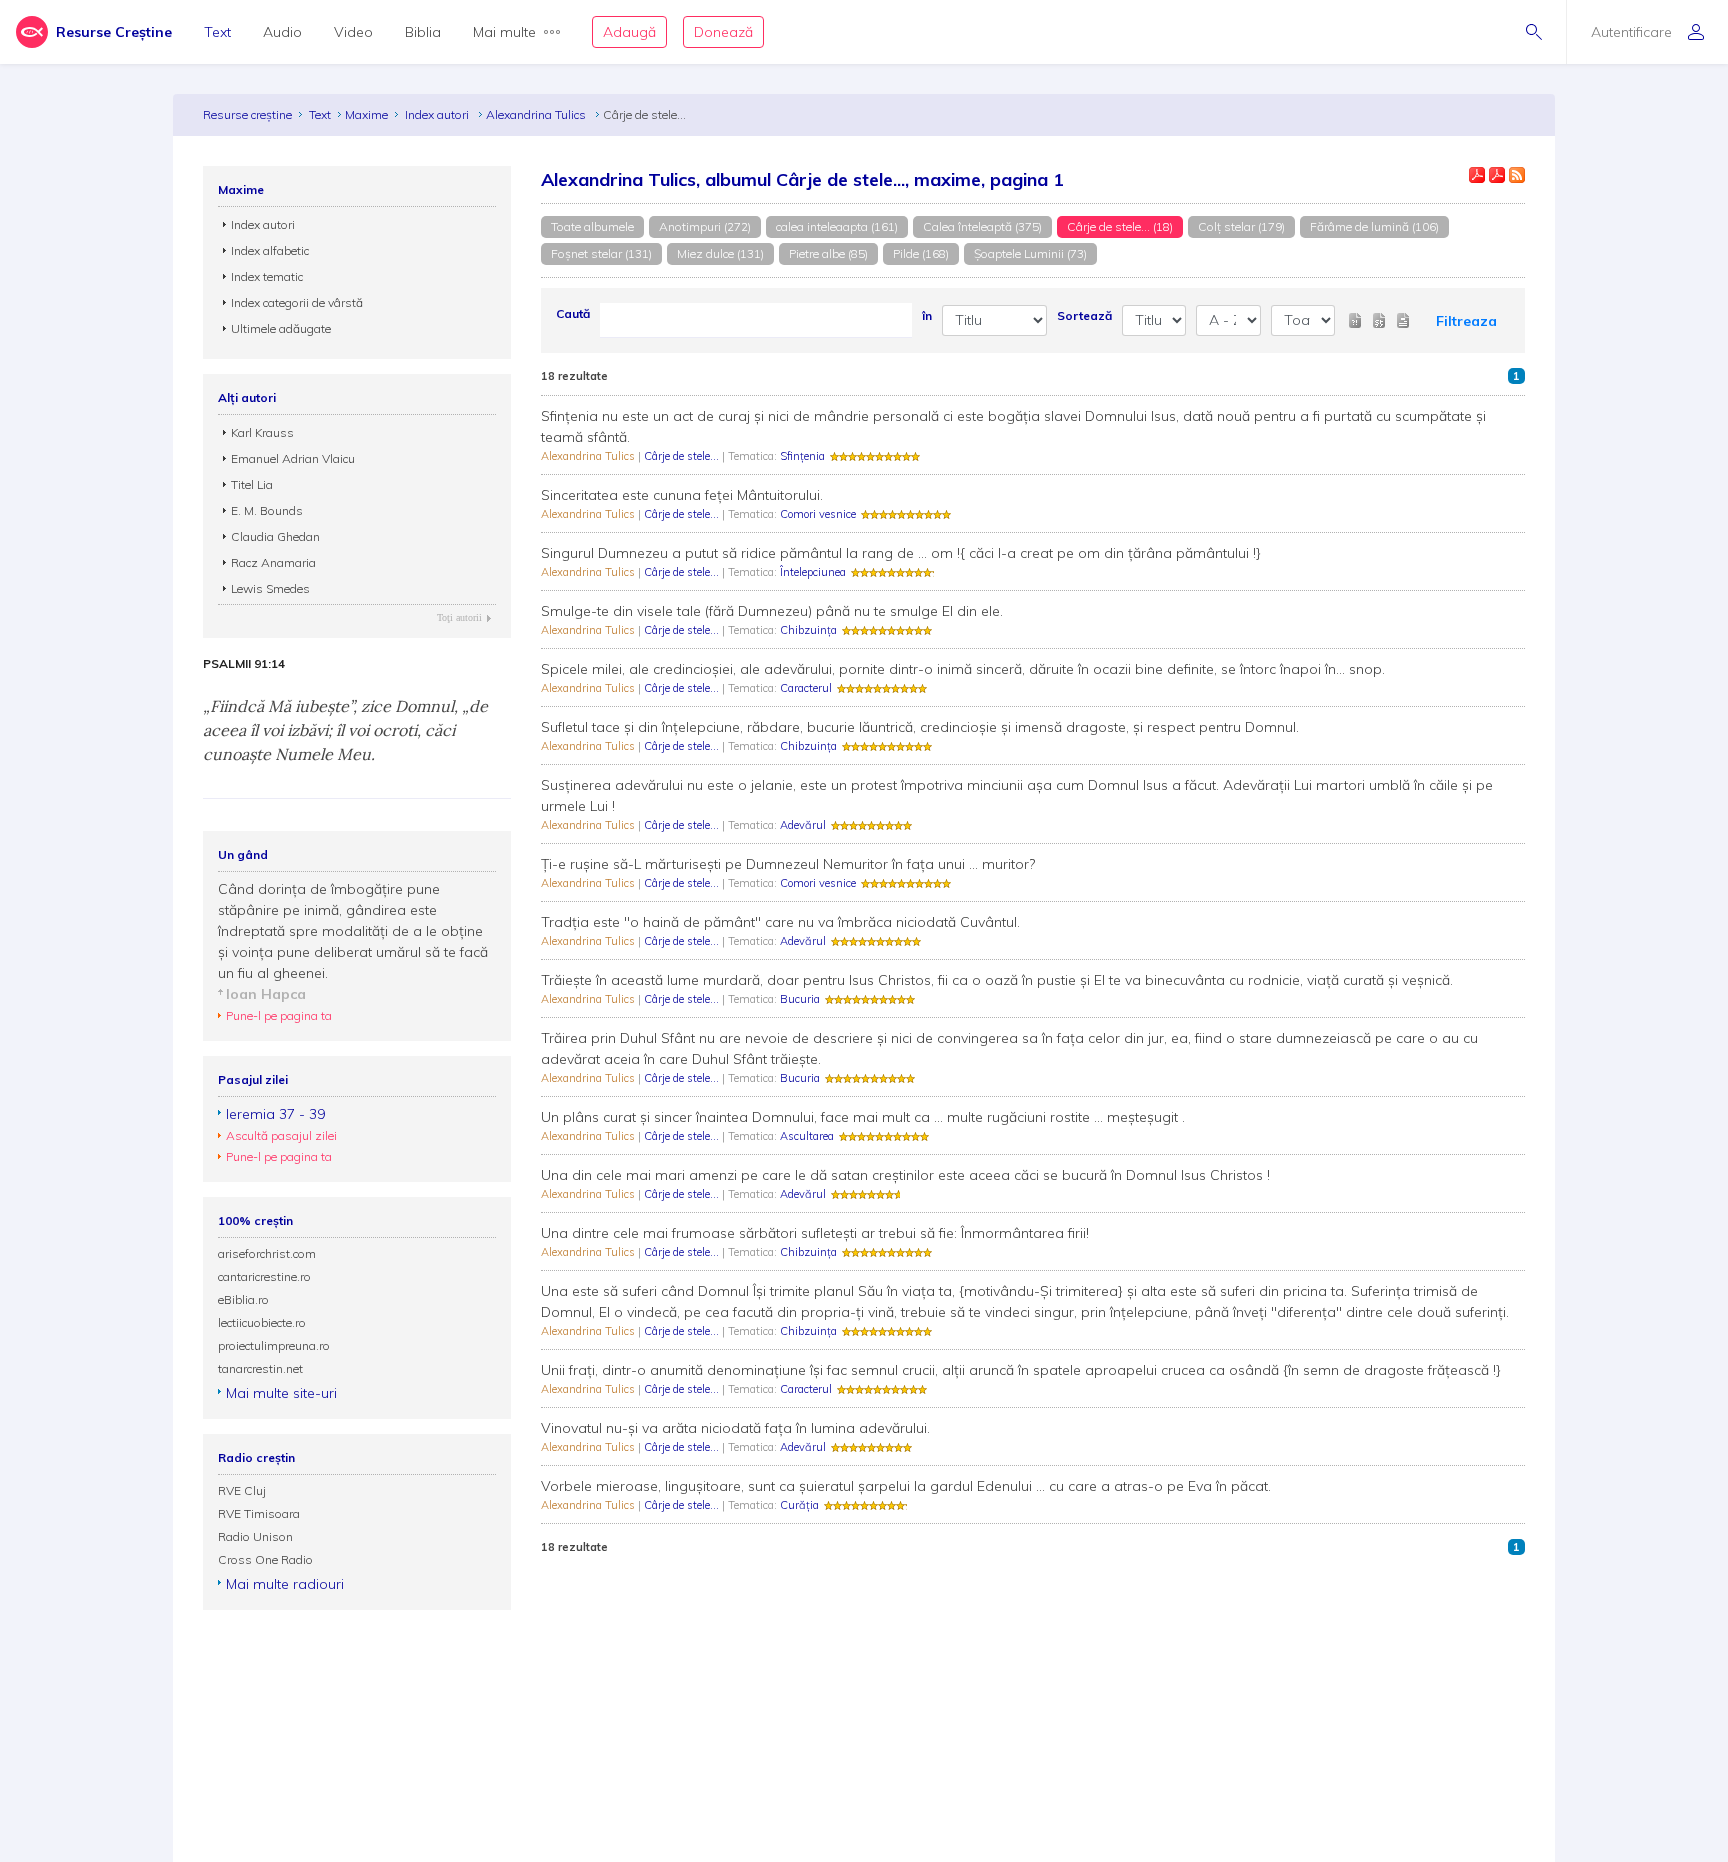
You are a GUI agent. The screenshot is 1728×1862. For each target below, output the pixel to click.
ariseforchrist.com (267, 1253)
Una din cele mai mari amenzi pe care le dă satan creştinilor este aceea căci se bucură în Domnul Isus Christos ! (905, 1175)
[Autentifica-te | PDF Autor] (1477, 175)
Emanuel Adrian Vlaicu (293, 458)
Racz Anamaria (273, 562)
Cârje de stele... (683, 456)
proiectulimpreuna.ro (274, 1345)
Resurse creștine (247, 114)
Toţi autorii (459, 617)
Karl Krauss (262, 432)
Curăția (799, 1505)
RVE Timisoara (259, 1513)
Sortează (1084, 315)
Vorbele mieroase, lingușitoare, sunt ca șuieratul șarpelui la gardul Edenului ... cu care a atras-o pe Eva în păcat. (906, 1486)
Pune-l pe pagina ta (279, 1015)
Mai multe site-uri (281, 1393)
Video (353, 32)
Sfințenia (802, 456)
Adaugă (629, 32)
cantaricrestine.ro (264, 1276)
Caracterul (806, 688)
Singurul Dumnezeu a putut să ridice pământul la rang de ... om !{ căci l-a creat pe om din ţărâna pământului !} (901, 553)
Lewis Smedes (270, 588)
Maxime (366, 114)
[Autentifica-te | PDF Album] (1497, 175)
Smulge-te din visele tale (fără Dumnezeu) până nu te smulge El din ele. (772, 611)
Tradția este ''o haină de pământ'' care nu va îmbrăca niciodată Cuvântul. (780, 922)
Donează (723, 32)
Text (217, 32)
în (927, 315)
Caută (573, 313)
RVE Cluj (242, 1490)
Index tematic (267, 276)
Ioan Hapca (266, 994)
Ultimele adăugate (281, 328)
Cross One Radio (265, 1559)
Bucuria (800, 999)
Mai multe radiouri (285, 1584)
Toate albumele (592, 226)
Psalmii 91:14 (244, 664)
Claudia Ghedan (275, 536)
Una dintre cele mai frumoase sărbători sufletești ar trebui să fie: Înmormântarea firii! (815, 1233)
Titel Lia (252, 484)
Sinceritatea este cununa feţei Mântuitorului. (682, 495)
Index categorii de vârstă (297, 302)
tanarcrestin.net (260, 1368)
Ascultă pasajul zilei (281, 1135)
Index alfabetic (270, 250)
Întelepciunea (813, 572)
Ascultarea (807, 1136)
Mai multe (504, 32)
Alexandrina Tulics (537, 114)
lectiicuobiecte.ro (262, 1322)
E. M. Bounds (267, 510)
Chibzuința (808, 630)
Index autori (438, 114)
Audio (282, 32)
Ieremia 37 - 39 (275, 1114)
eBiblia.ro (243, 1299)
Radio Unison (255, 1536)
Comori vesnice (818, 514)
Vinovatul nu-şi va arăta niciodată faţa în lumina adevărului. (735, 1428)
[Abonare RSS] (1517, 175)
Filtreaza (1466, 321)
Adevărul (803, 825)
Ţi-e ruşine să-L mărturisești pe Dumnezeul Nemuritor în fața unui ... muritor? (788, 864)
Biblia (423, 32)
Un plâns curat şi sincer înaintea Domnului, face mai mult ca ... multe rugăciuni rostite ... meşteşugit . (863, 1117)
